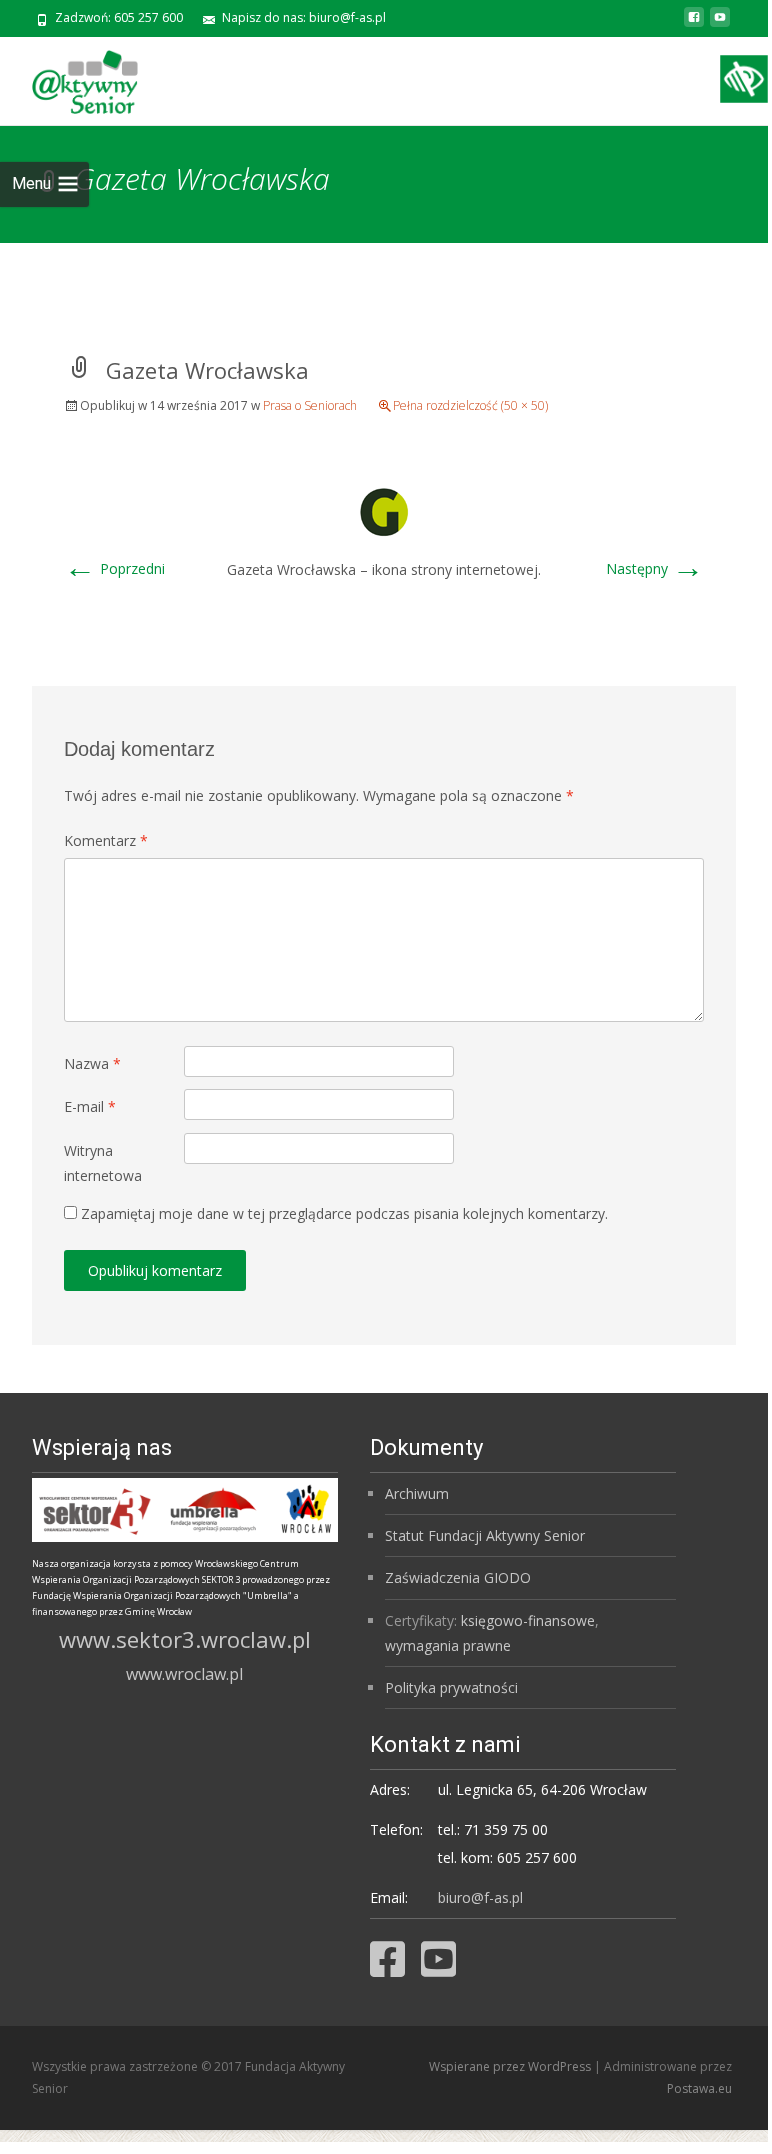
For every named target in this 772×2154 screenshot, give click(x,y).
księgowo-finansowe (528, 1620)
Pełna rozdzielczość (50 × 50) (470, 405)
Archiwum (417, 1493)
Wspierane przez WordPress (511, 2066)
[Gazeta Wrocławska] (384, 509)
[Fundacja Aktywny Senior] (69, 77)
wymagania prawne (448, 1645)
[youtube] (720, 24)
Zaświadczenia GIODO (458, 1577)
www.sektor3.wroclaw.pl (185, 1639)
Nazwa (92, 1063)
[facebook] (694, 24)
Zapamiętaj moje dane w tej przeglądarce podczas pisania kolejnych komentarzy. (344, 1213)
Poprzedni (114, 568)
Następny (655, 568)
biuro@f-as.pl (480, 1897)
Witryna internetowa (103, 1163)
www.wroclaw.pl (184, 1674)
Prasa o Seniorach (310, 405)
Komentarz (106, 840)
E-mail (90, 1106)
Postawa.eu (699, 2088)
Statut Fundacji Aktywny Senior (485, 1535)
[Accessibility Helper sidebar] (744, 79)
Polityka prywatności (451, 1687)
